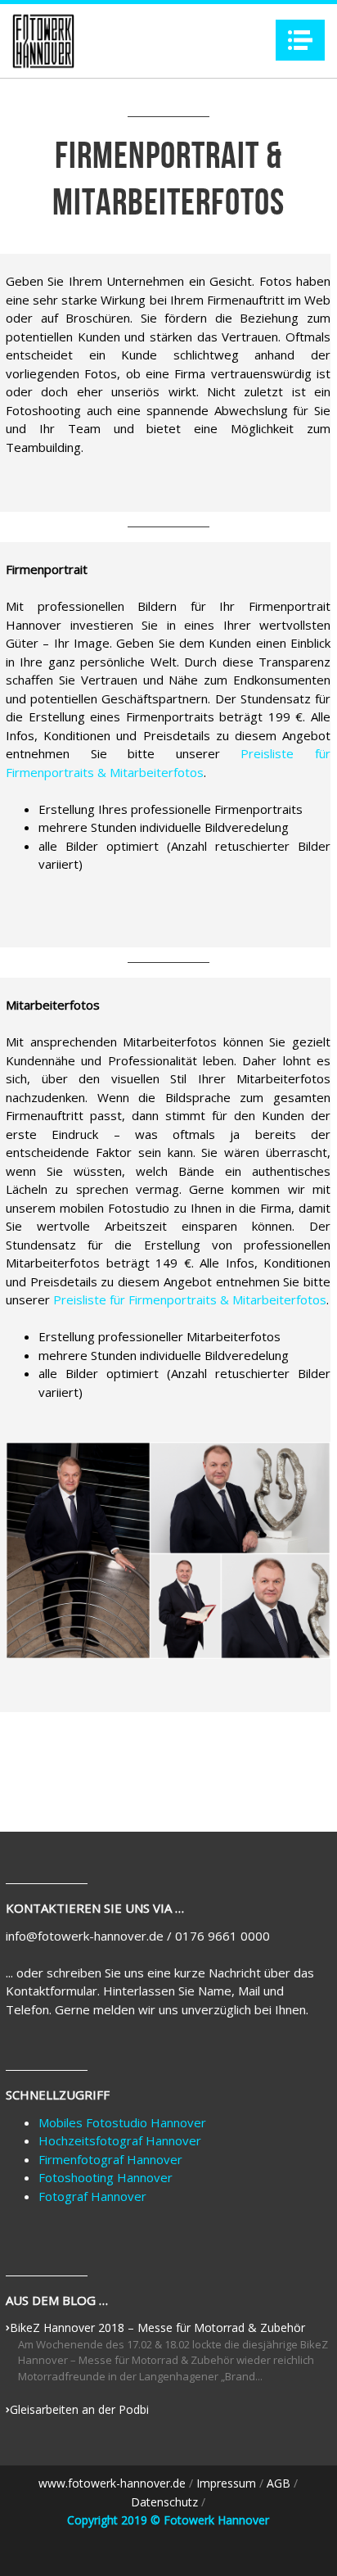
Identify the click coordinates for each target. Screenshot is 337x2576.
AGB (280, 2483)
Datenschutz (166, 2502)
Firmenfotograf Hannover (110, 2159)
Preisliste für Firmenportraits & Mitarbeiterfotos (190, 1299)
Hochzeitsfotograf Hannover (120, 2140)
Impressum (228, 2483)
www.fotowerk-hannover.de (112, 2483)
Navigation (300, 40)
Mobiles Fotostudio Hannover (122, 2122)
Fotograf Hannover (92, 2196)
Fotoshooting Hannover (106, 2177)
